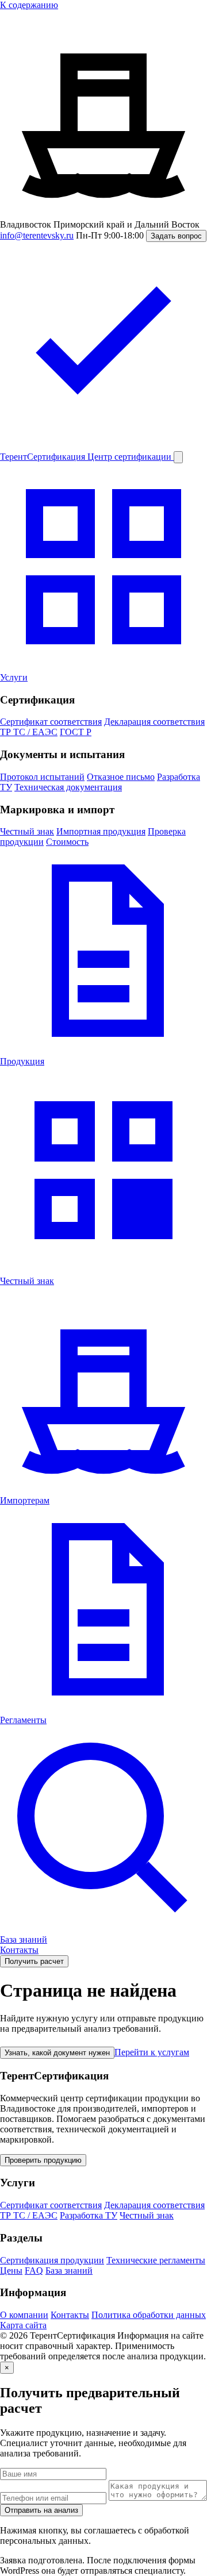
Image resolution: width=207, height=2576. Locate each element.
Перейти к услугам (152, 2052)
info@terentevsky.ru (37, 235)
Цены (11, 2271)
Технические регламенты (156, 2260)
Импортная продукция (101, 831)
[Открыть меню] (178, 457)
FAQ (34, 2271)
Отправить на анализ (41, 2510)
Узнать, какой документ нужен (57, 2053)
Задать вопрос (176, 236)
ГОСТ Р (76, 732)
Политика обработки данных (149, 2315)
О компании (24, 2315)
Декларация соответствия (154, 722)
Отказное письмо (121, 777)
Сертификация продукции (52, 2260)
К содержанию (29, 5)
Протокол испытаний (42, 777)
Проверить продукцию (43, 2160)
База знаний (69, 2271)
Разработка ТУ (89, 2215)
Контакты (19, 1950)
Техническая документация (68, 787)
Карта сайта (23, 2325)
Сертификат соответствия (51, 722)
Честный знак (27, 831)
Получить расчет (34, 1961)
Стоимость (67, 842)
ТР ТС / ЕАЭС (29, 732)
